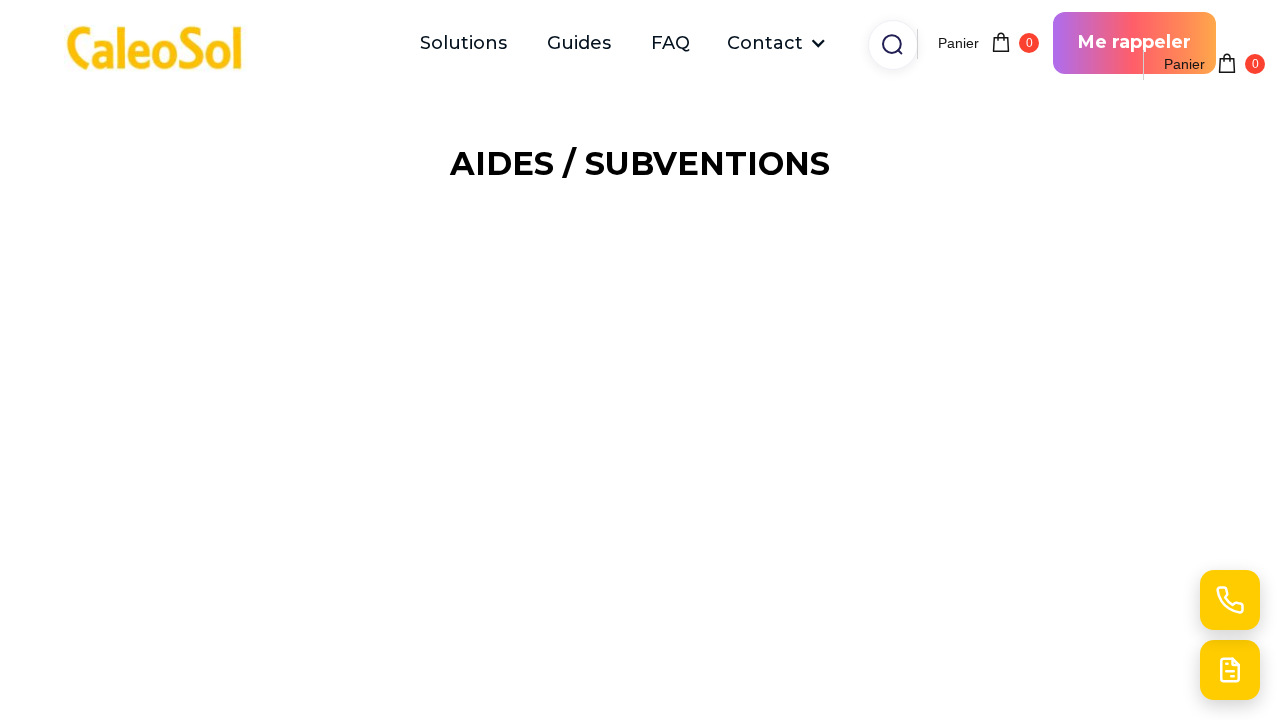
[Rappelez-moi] (1230, 600)
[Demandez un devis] (1230, 670)
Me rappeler (1134, 42)
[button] (777, 43)
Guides (579, 43)
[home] (164, 43)
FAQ (670, 43)
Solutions (463, 43)
